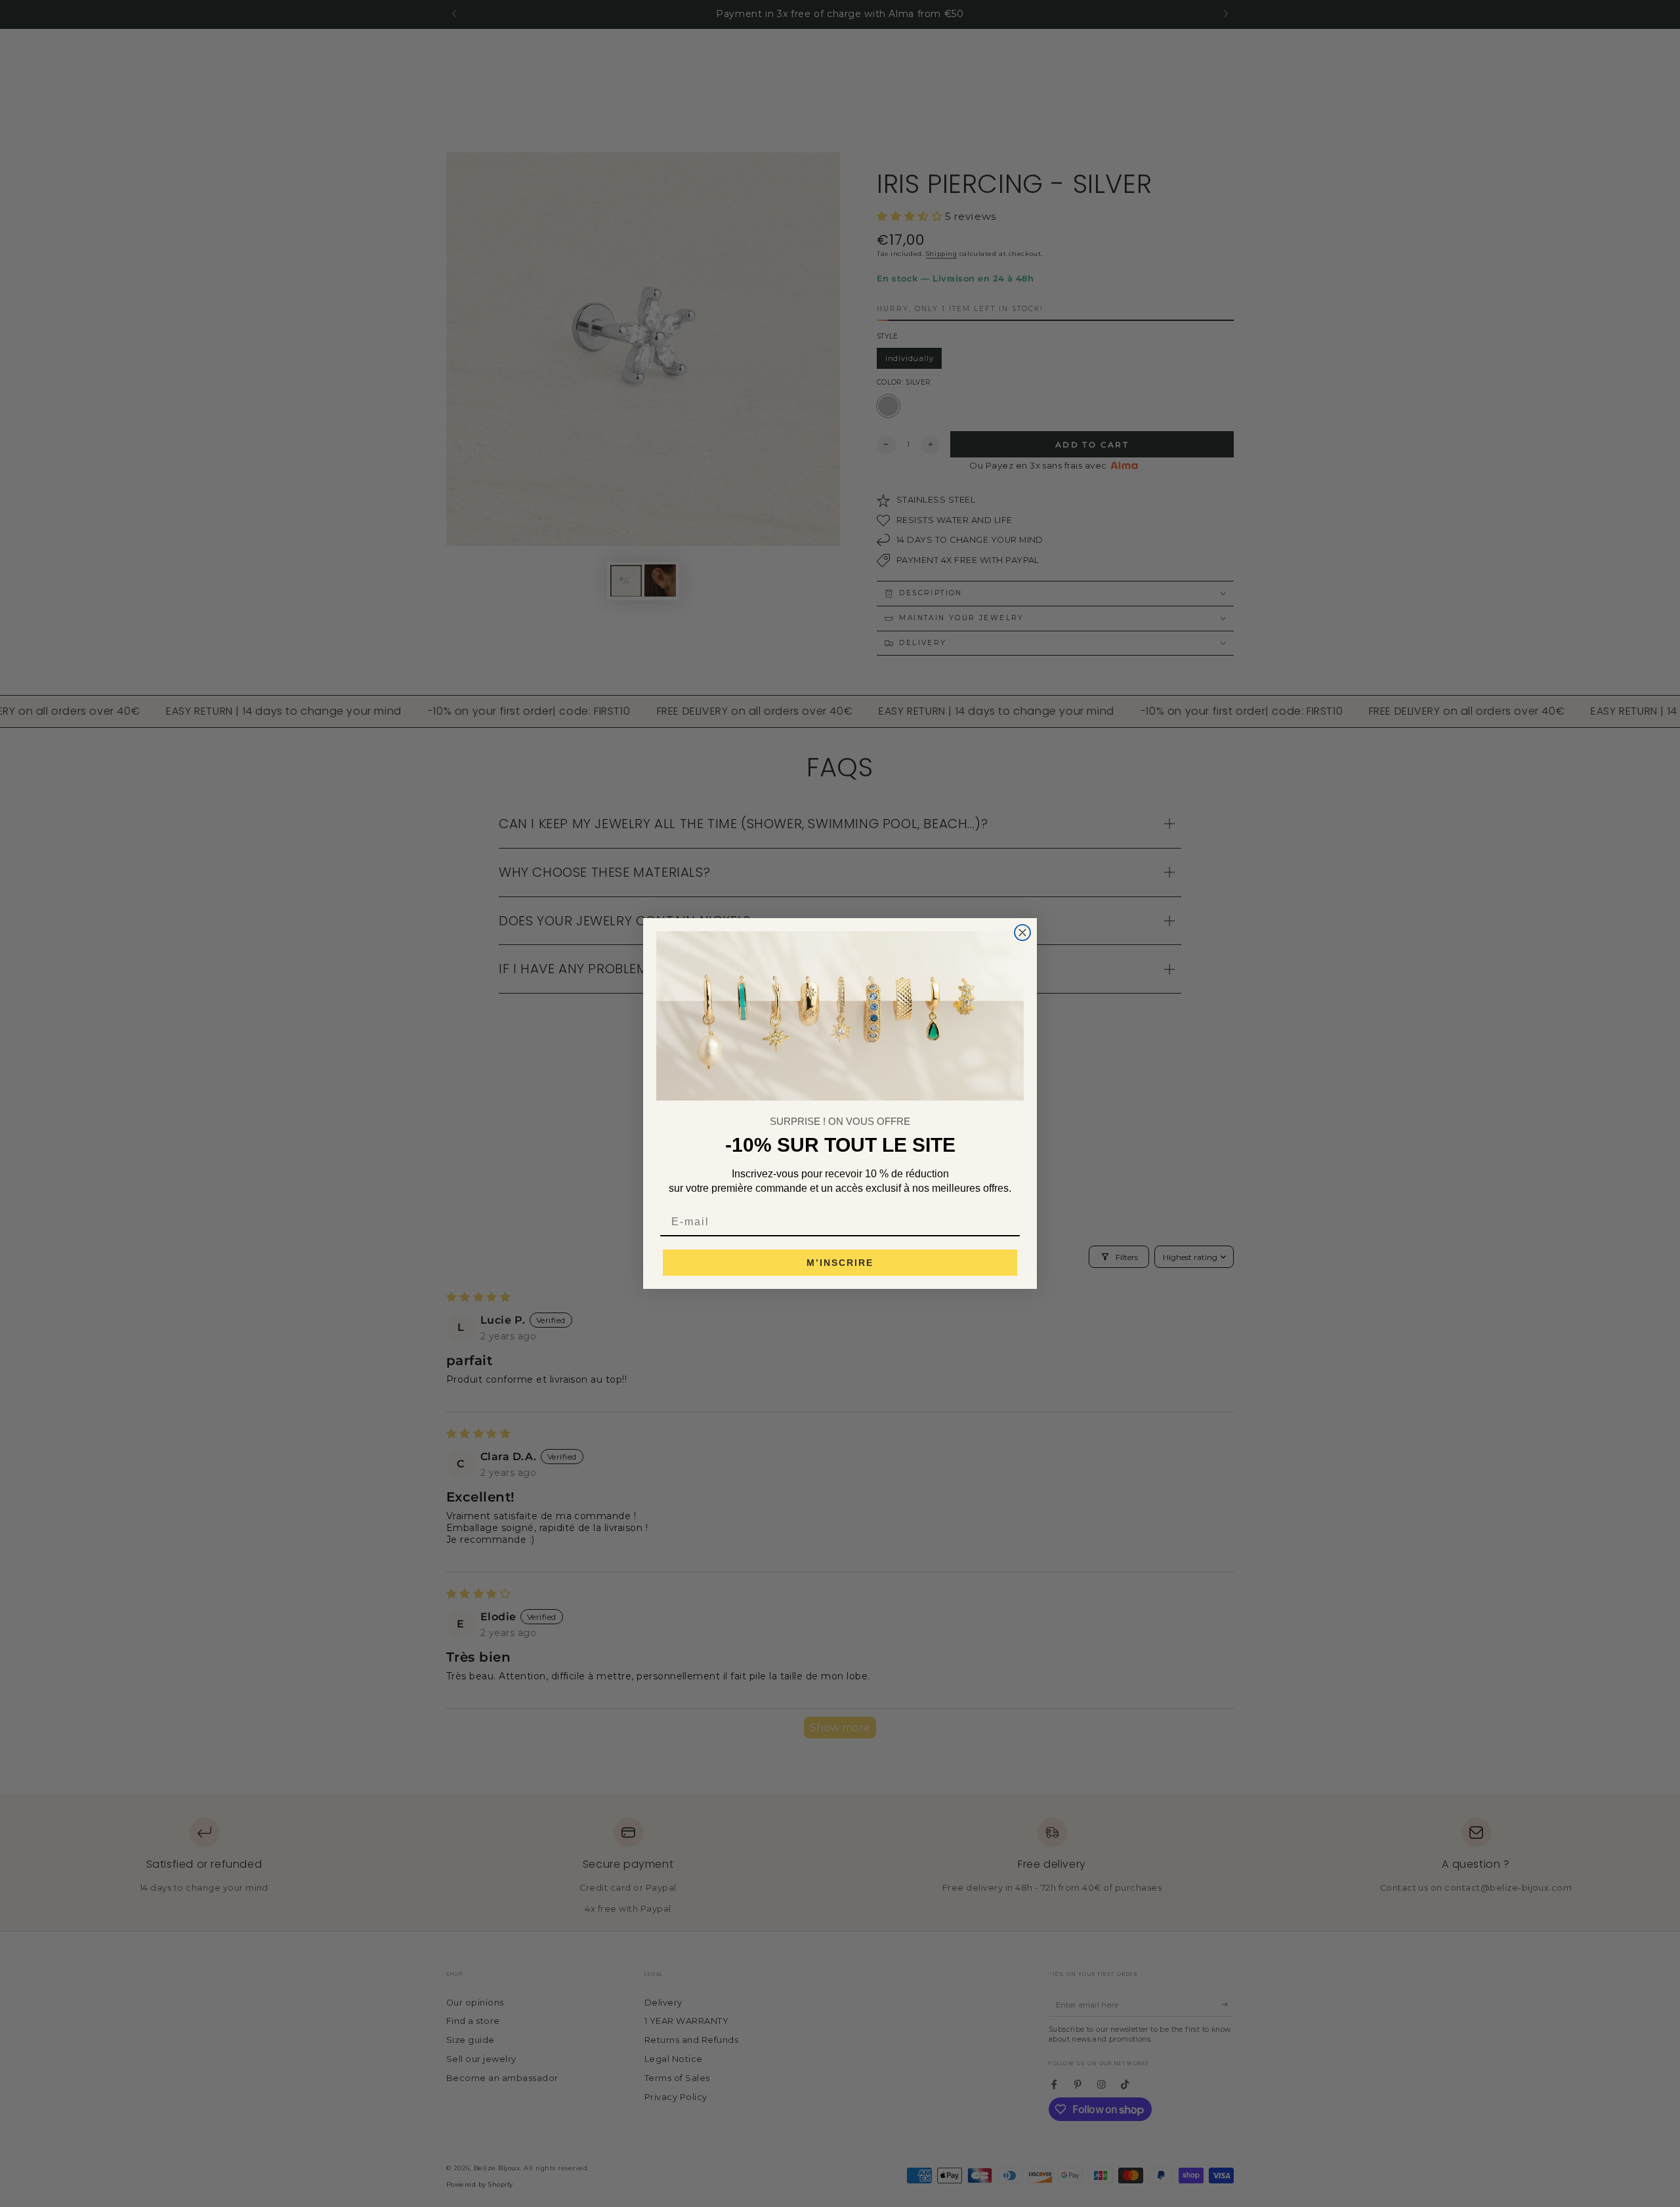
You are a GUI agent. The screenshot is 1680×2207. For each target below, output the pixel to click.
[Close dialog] (1022, 933)
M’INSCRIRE (840, 1263)
